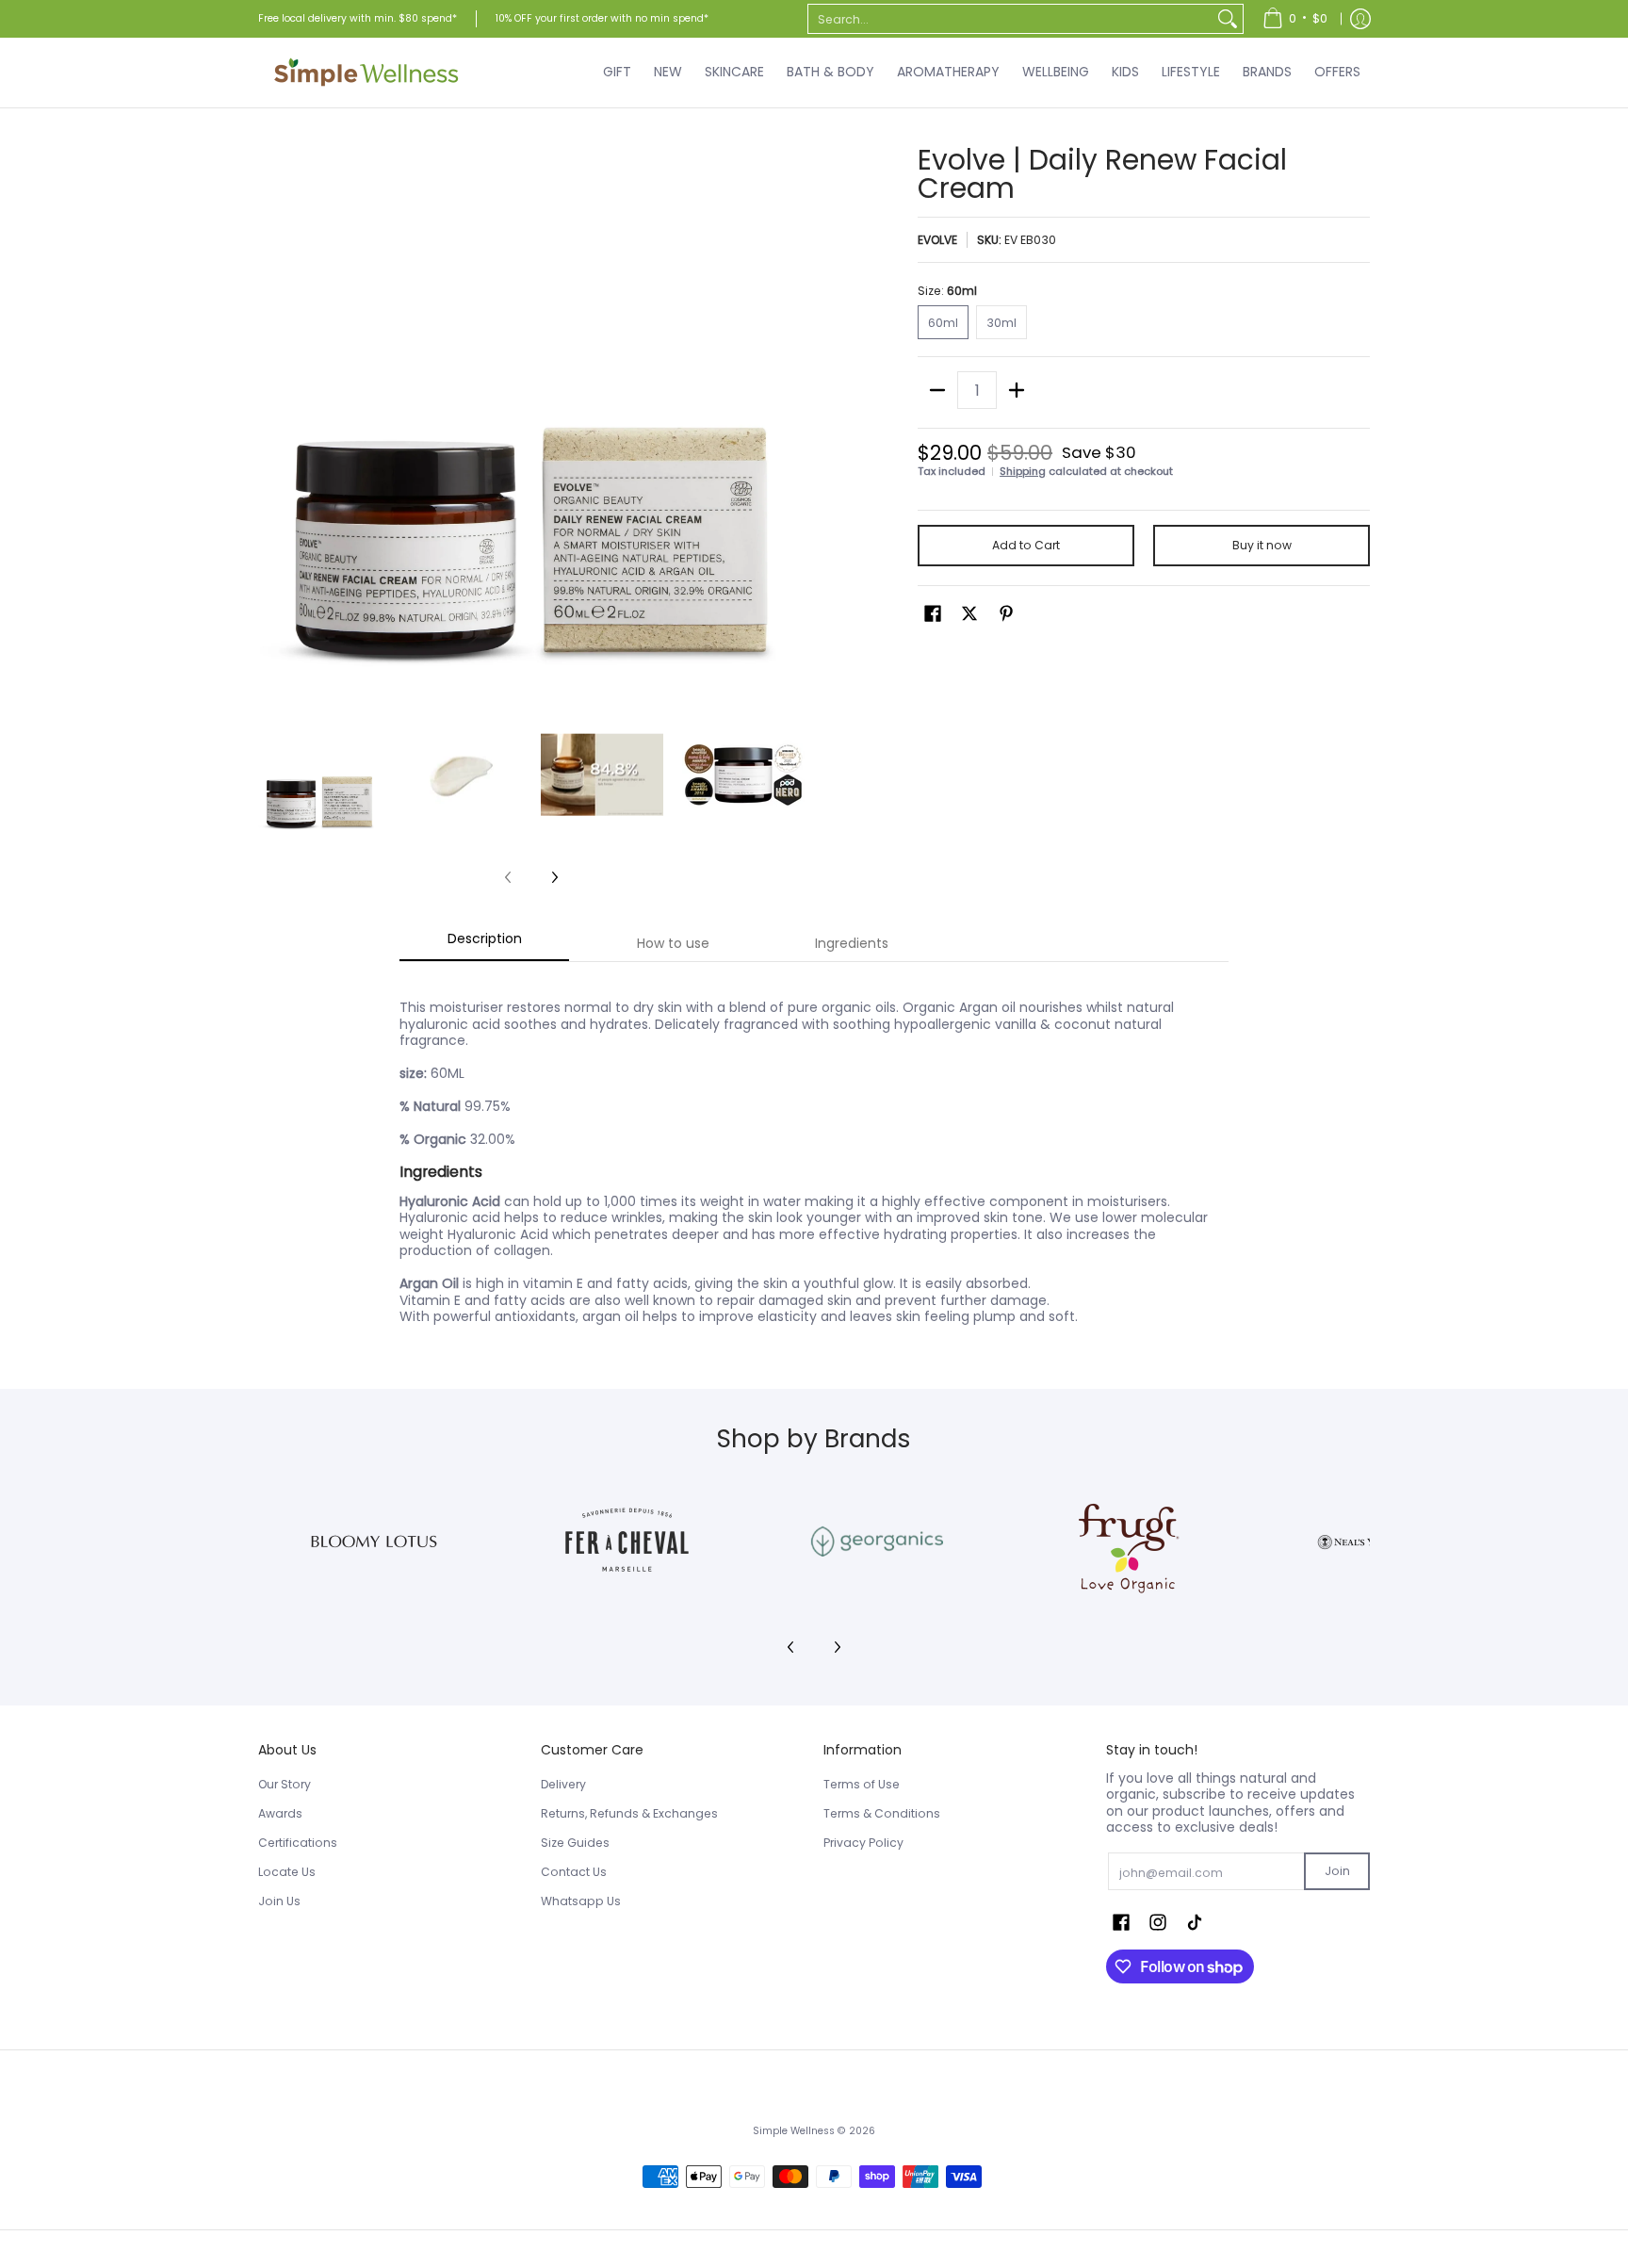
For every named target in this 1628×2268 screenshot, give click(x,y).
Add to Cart (1026, 545)
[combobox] (1010, 19)
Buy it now (1262, 545)
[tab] (484, 944)
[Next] (791, 419)
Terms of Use (862, 1784)
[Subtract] (937, 390)
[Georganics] (877, 1542)
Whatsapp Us (581, 1901)
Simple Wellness (795, 2131)
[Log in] (1360, 19)
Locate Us (287, 1872)
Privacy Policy (863, 1843)
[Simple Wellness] (366, 73)
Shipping (1023, 471)
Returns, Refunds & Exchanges (629, 1813)
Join (1337, 1871)
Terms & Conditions (882, 1813)
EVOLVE (937, 240)
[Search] (1228, 19)
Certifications (298, 1843)
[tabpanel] (814, 1151)
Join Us (279, 1901)
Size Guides (575, 1843)
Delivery (563, 1784)
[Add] (1017, 390)
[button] (933, 613)
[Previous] (271, 419)
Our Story (285, 1784)
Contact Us (574, 1872)
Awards (280, 1813)
